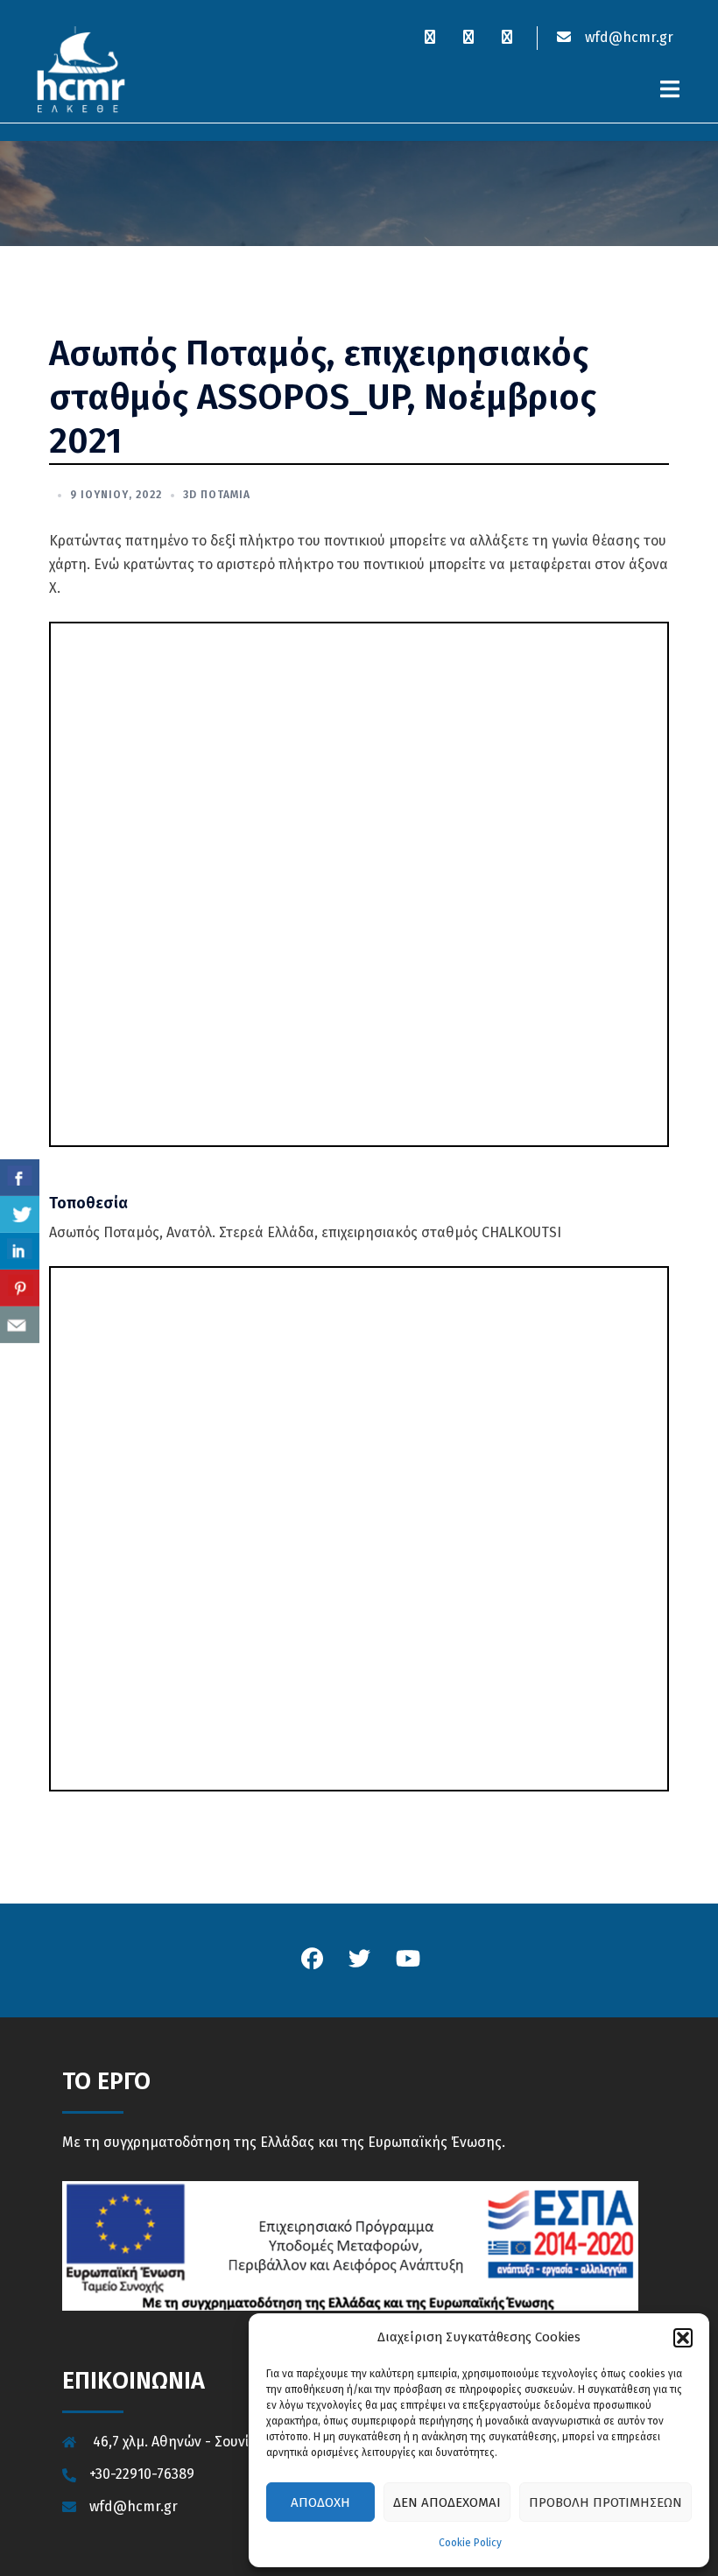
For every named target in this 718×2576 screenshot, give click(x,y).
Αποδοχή (320, 2502)
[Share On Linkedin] (20, 1251)
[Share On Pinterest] (20, 1288)
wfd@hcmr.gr (627, 37)
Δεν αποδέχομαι (447, 2502)
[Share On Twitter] (20, 1214)
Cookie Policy (470, 2543)
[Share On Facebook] (20, 1178)
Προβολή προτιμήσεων (605, 2502)
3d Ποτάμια (217, 495)
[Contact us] (20, 1325)
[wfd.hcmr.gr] (81, 69)
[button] (683, 2338)
